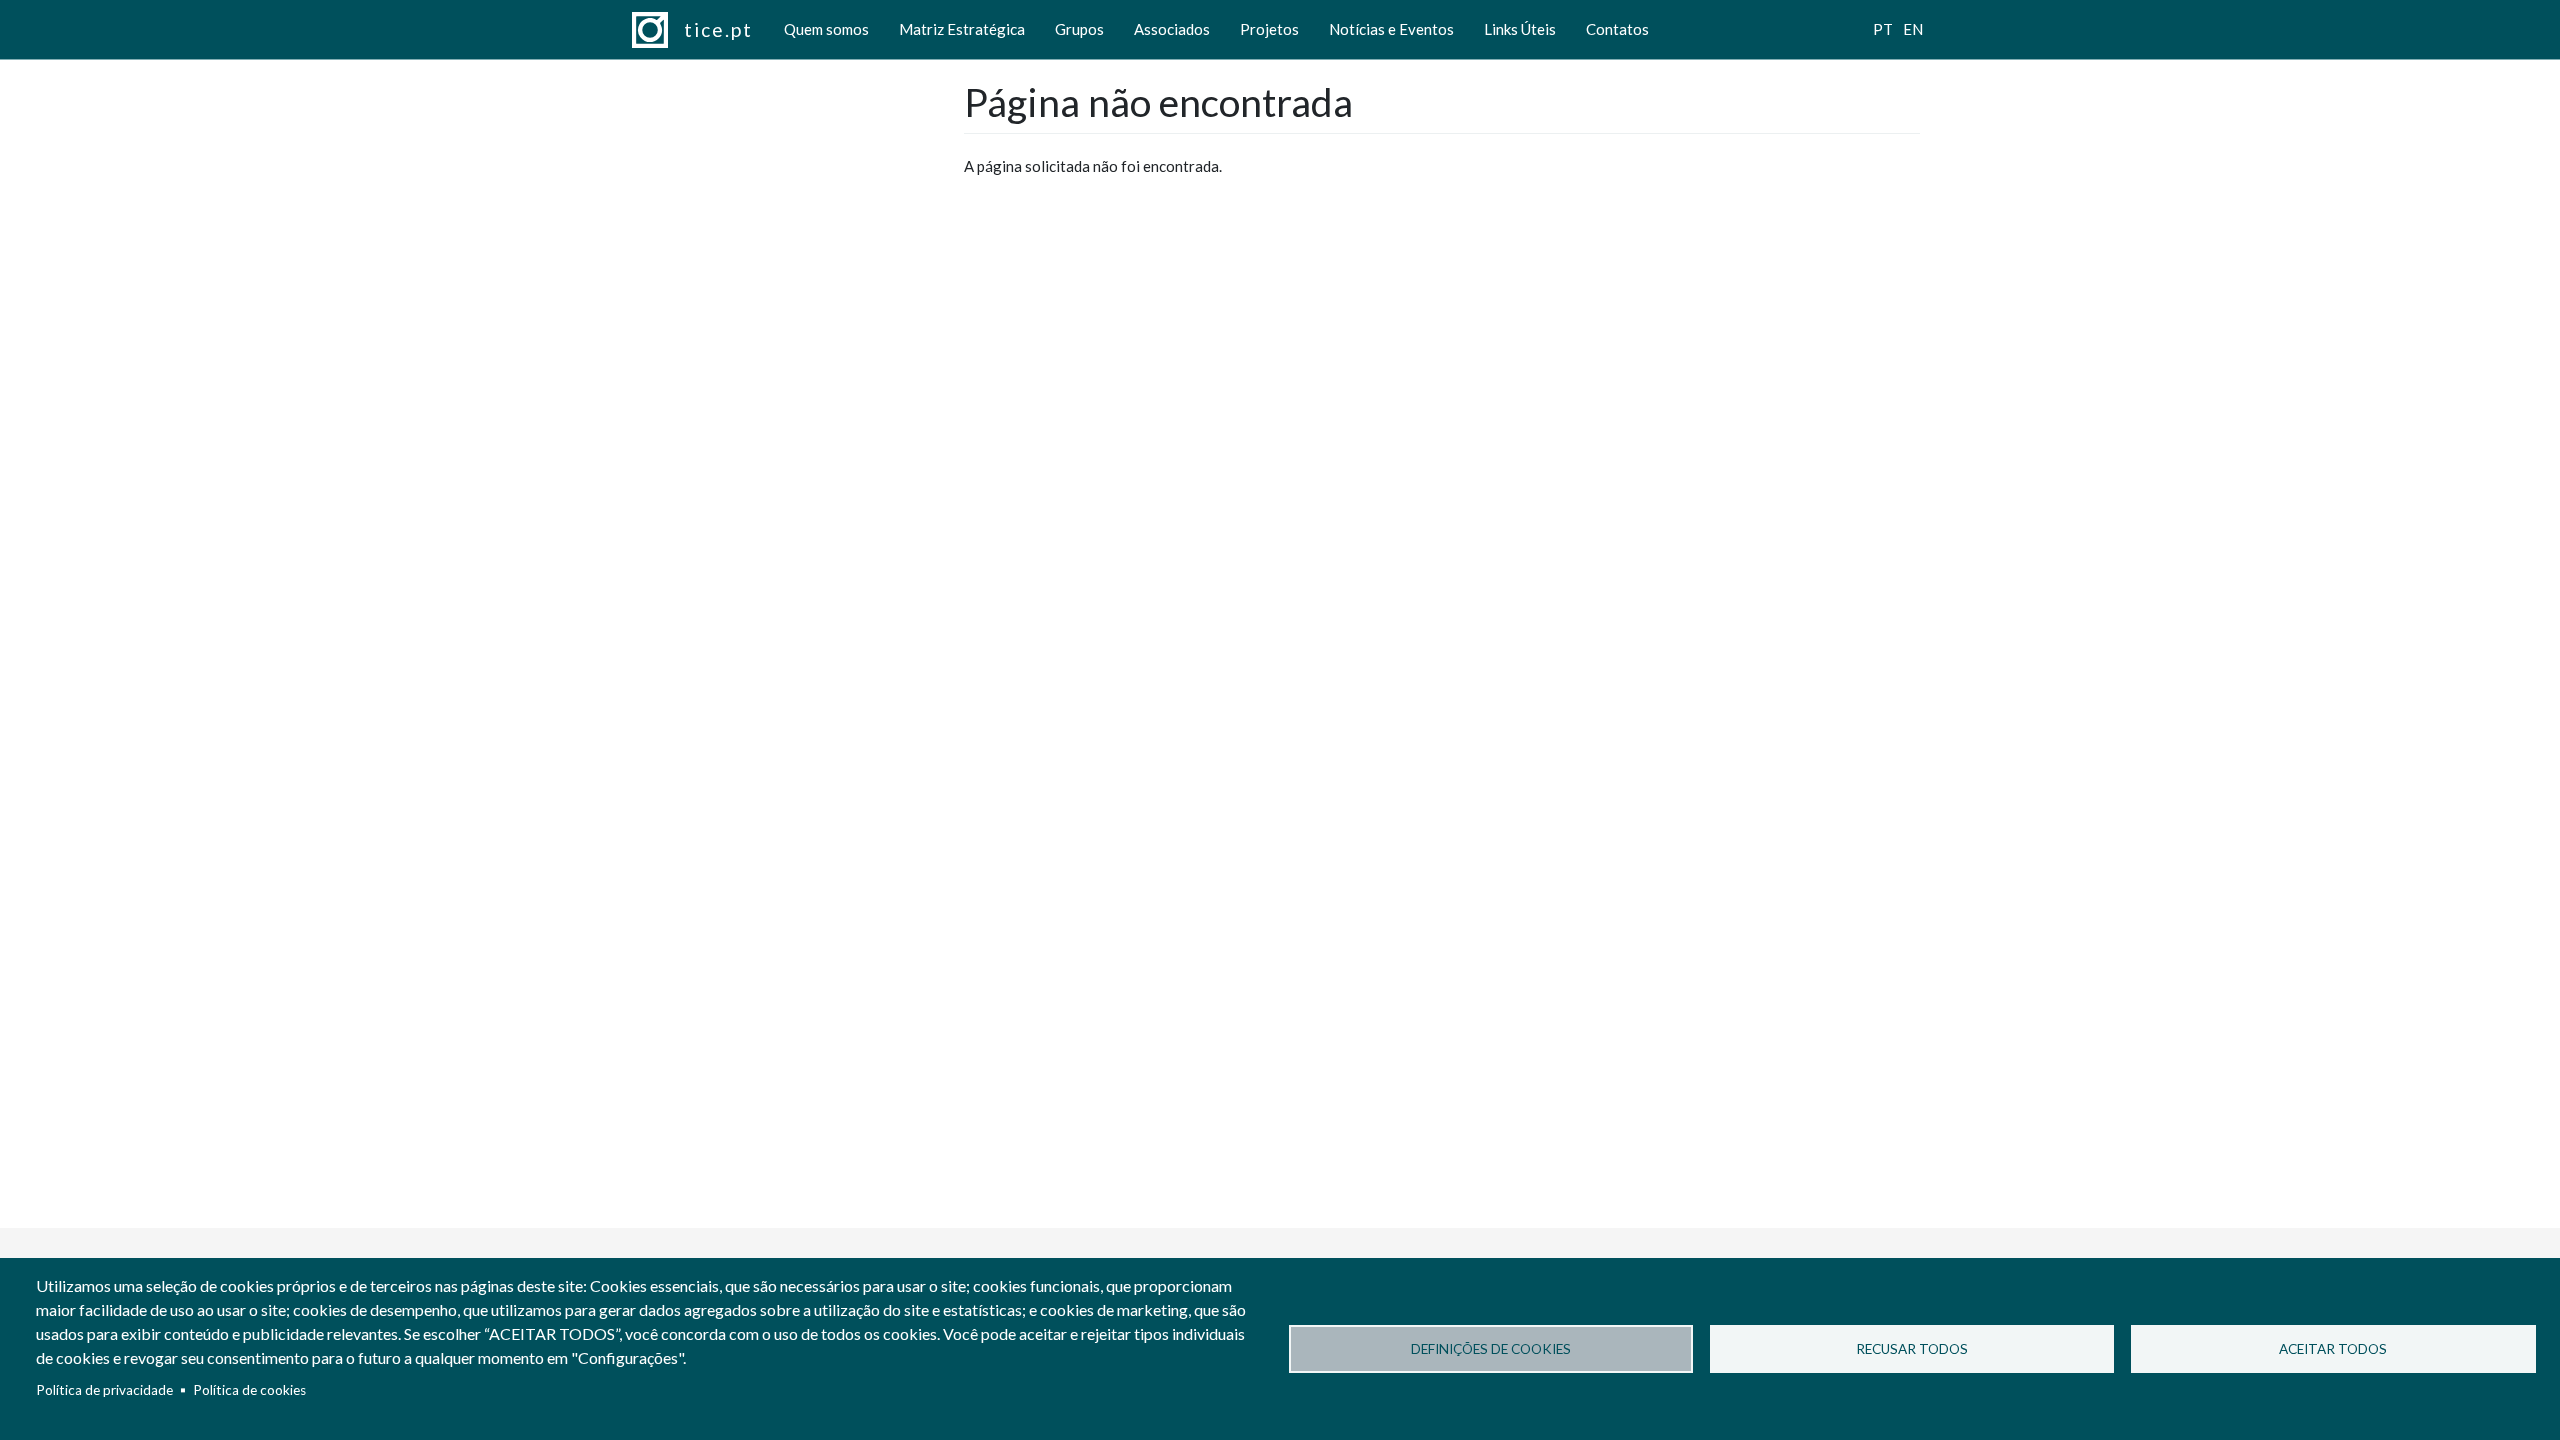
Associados (1172, 29)
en (1913, 29)
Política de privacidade (104, 1390)
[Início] (658, 30)
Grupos (1079, 29)
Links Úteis (1520, 29)
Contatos (1617, 29)
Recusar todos (1912, 1349)
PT (1883, 29)
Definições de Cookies (1491, 1349)
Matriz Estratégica (962, 29)
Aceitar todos (2333, 1349)
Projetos (1269, 29)
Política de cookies (249, 1390)
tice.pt (718, 29)
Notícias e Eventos (1391, 29)
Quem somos (826, 29)
